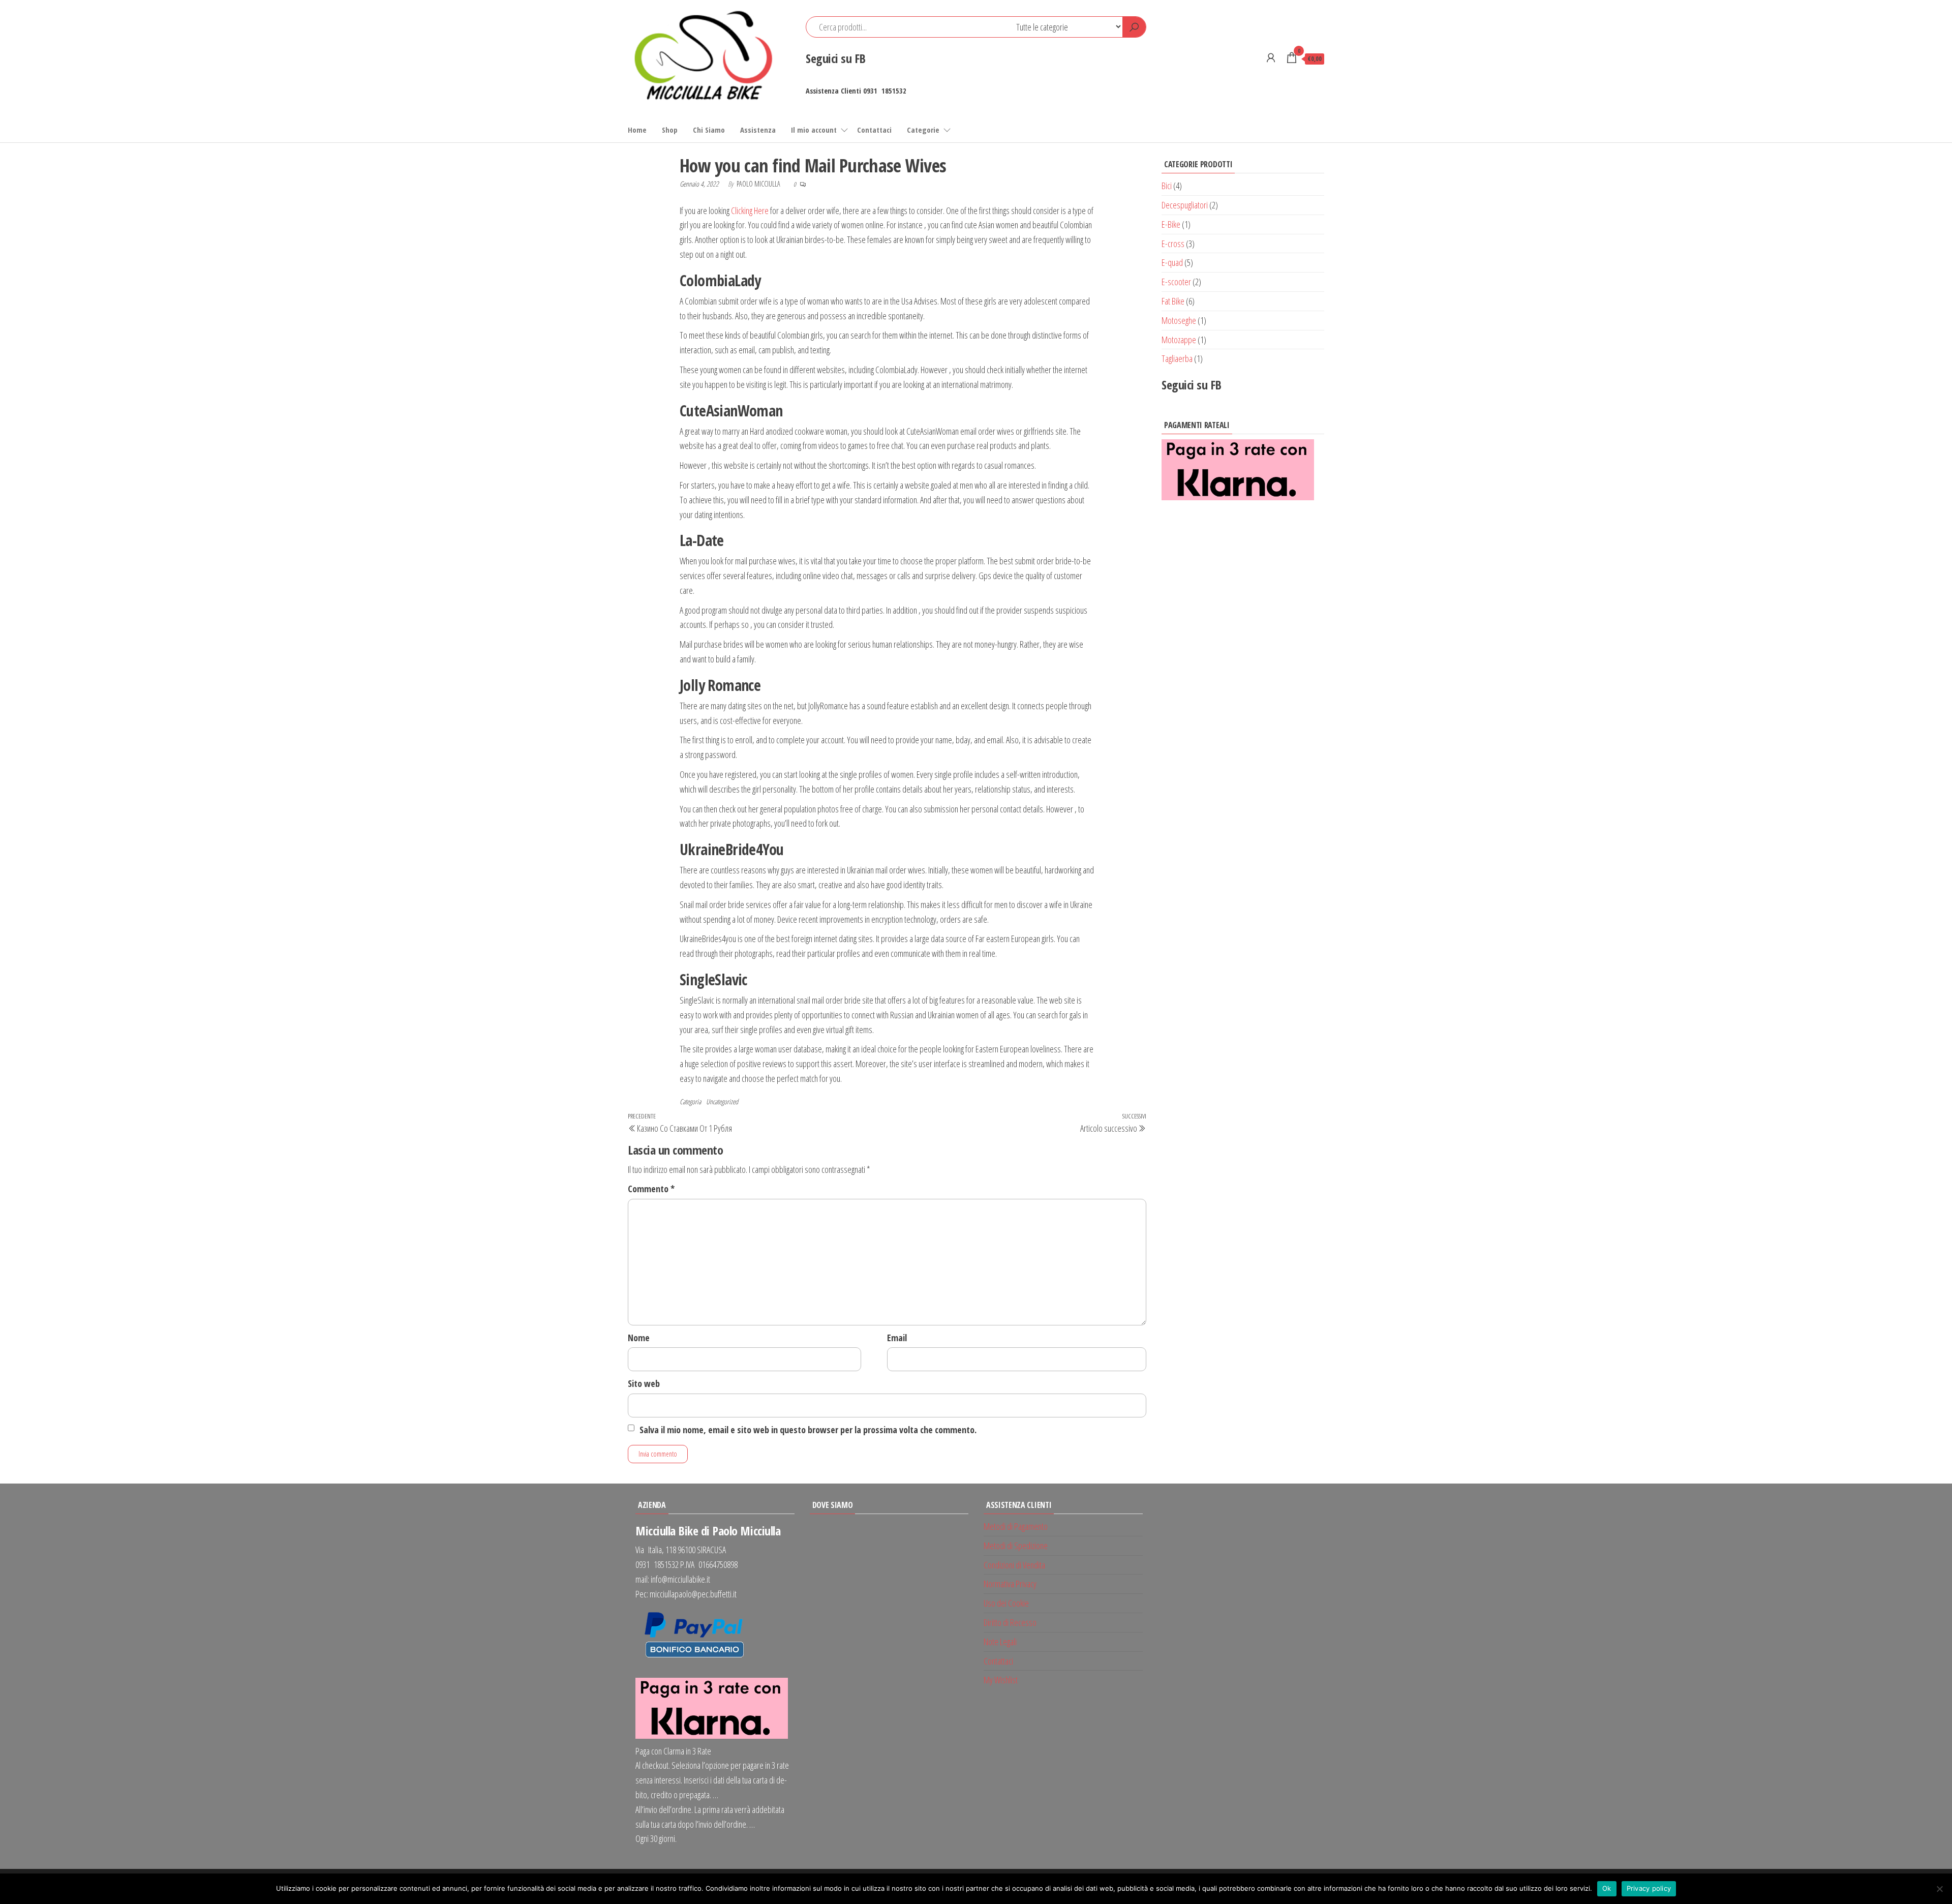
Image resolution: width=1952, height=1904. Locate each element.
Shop (670, 130)
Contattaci (874, 130)
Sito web (644, 1383)
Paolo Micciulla (759, 184)
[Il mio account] (1271, 57)
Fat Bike (1173, 301)
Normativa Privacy (1010, 1584)
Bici (1167, 186)
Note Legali (1000, 1642)
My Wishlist (1001, 1680)
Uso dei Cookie (1006, 1603)
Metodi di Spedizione (1016, 1546)
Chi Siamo (709, 130)
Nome (639, 1338)
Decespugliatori (1185, 205)
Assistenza (758, 130)
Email (897, 1338)
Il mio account (814, 130)
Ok (1607, 1888)
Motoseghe (1179, 320)
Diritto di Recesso (1010, 1622)
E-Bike (1171, 224)
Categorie (923, 130)
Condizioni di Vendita (1014, 1565)
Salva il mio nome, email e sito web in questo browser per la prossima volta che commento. (808, 1430)
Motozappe (1179, 340)
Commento (651, 1189)
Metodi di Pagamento (1016, 1526)
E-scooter (1176, 282)
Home (637, 130)
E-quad (1172, 262)
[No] (1939, 1889)
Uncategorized (722, 1101)
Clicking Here (750, 210)
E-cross (1173, 244)
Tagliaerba (1177, 358)
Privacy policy (1649, 1888)
